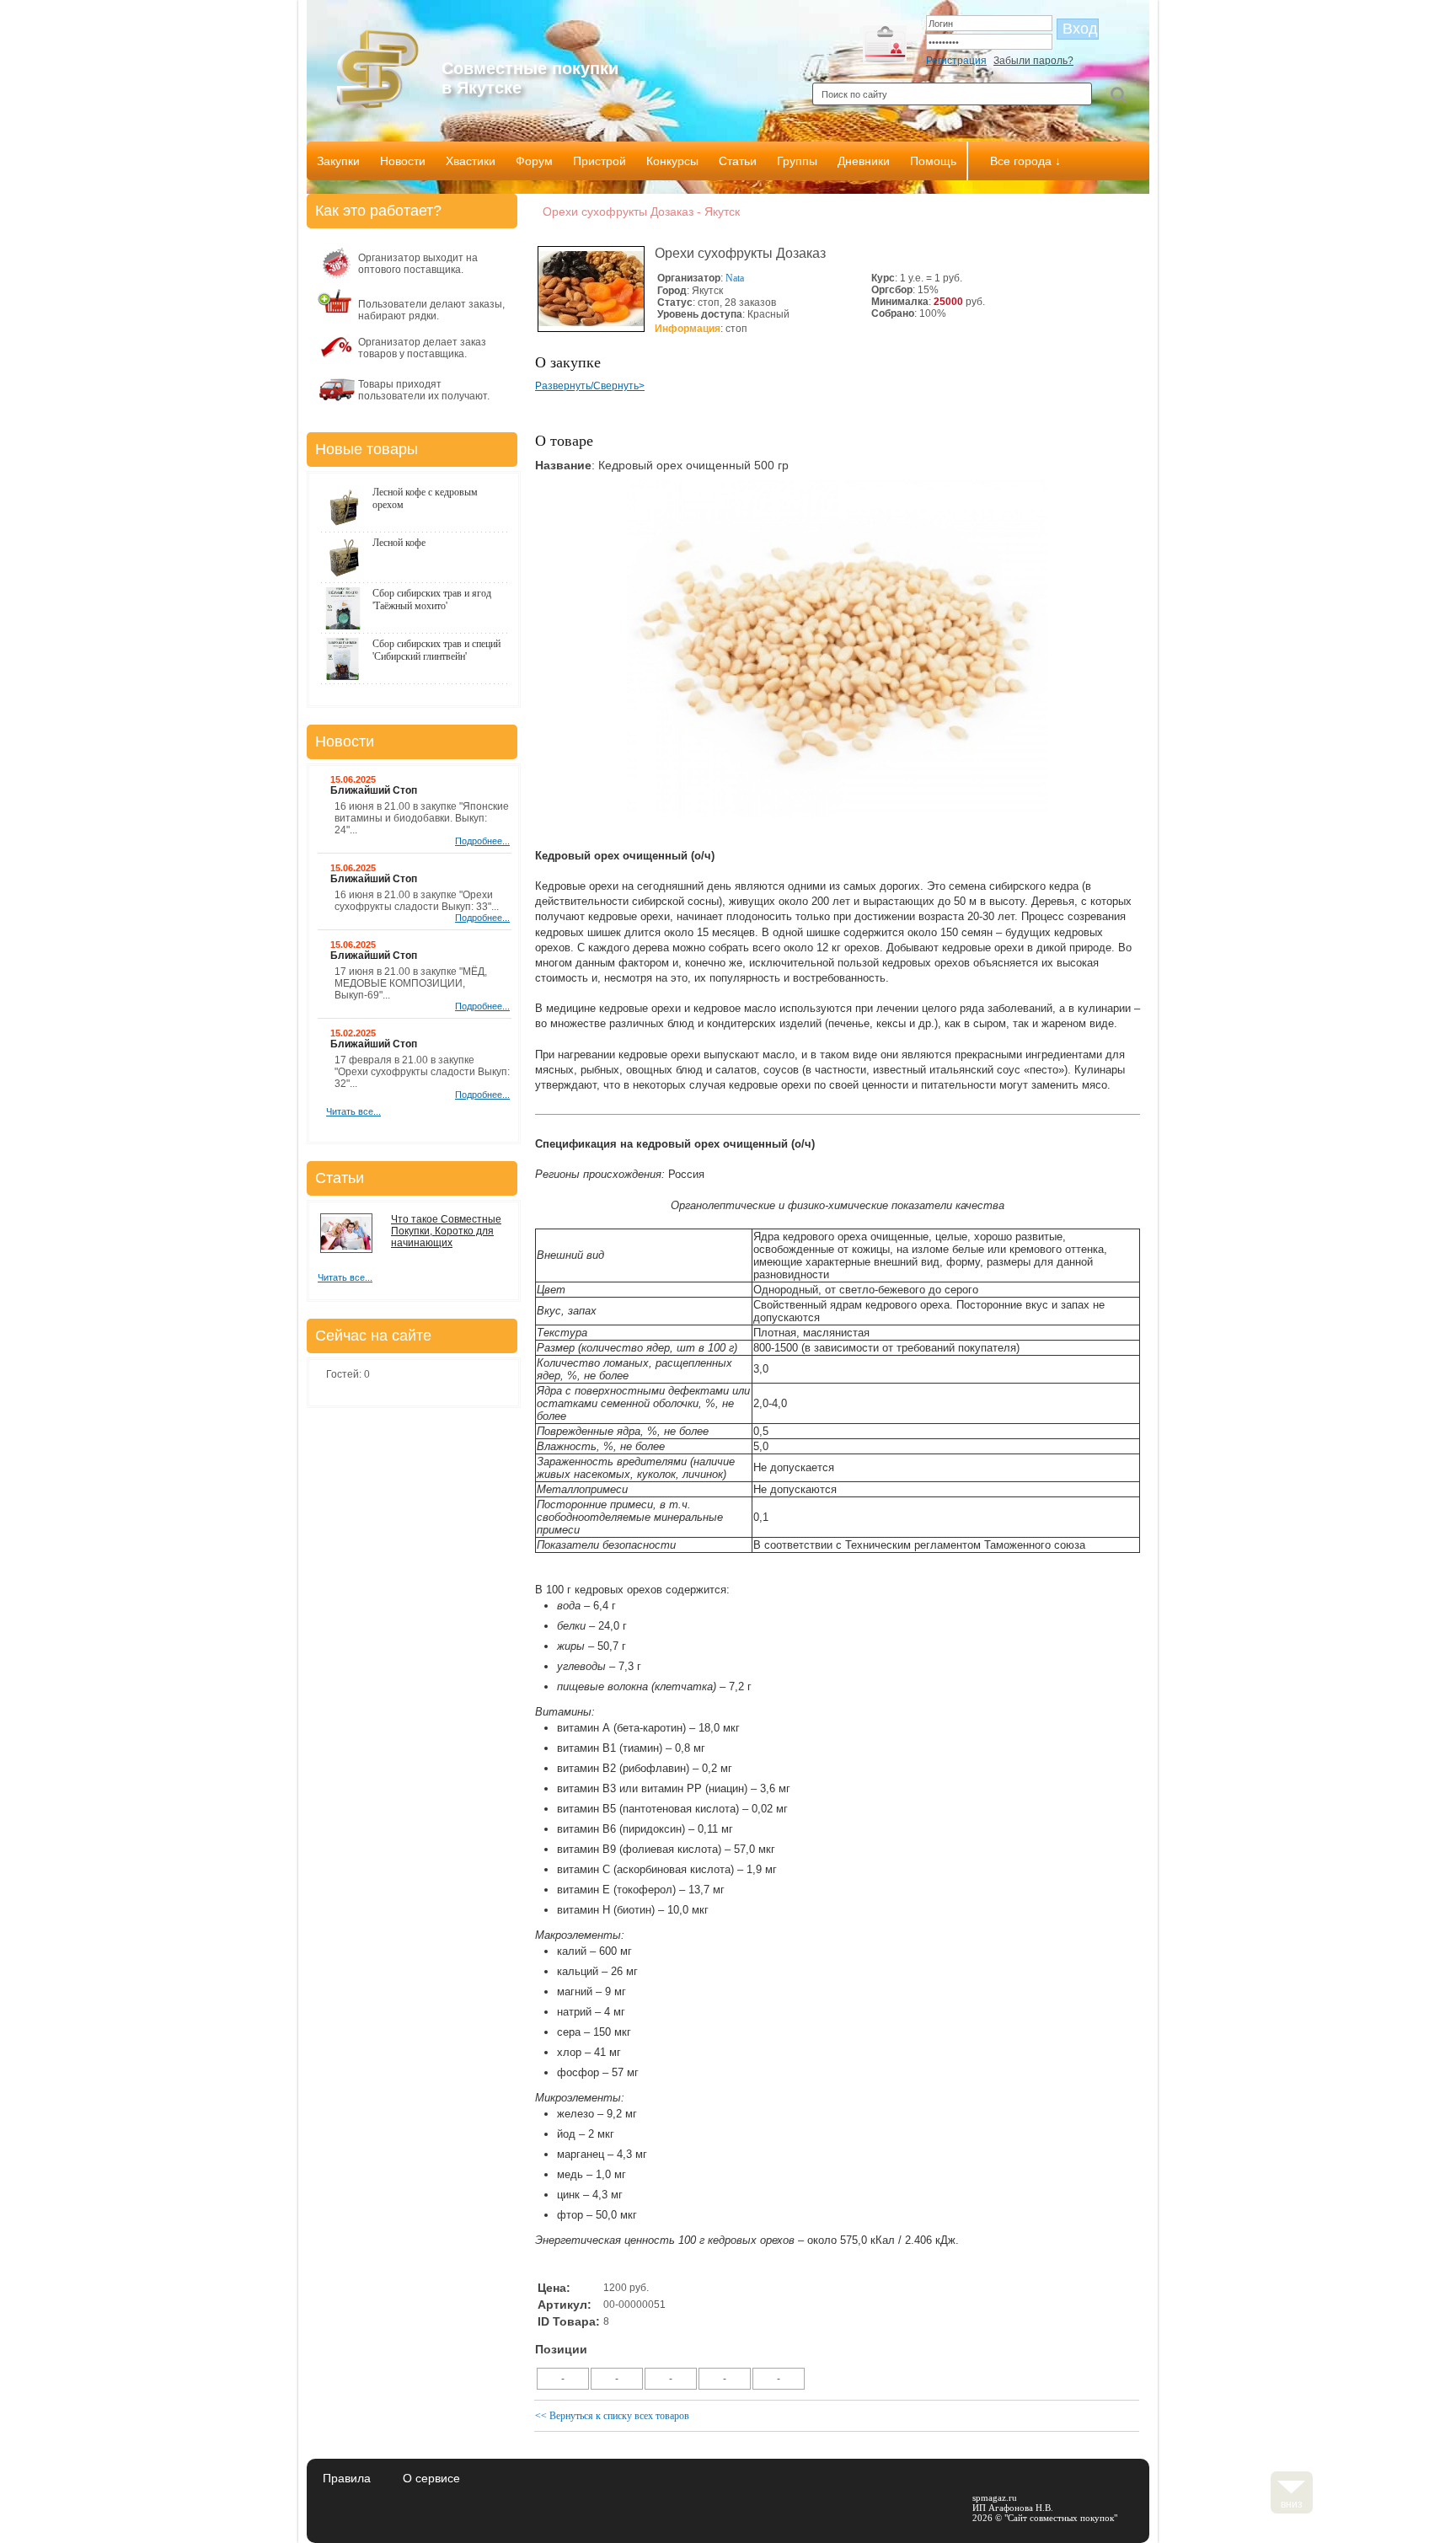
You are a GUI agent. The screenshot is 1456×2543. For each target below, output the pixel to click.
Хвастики (471, 161)
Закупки (338, 161)
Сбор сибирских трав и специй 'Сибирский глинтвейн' (436, 650)
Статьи (738, 161)
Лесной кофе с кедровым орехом (425, 498)
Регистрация (956, 61)
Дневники (864, 161)
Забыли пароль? (1033, 61)
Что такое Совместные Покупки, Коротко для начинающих (446, 1231)
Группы (797, 161)
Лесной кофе (399, 543)
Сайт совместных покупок (1061, 2518)
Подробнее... (482, 841)
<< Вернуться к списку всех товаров (612, 2416)
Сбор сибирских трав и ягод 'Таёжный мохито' (432, 600)
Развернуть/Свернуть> (590, 386)
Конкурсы (672, 161)
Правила (347, 2478)
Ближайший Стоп (374, 790)
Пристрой (600, 161)
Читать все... (353, 1111)
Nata (735, 278)
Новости (403, 161)
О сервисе (431, 2478)
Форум (534, 161)
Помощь (933, 161)
